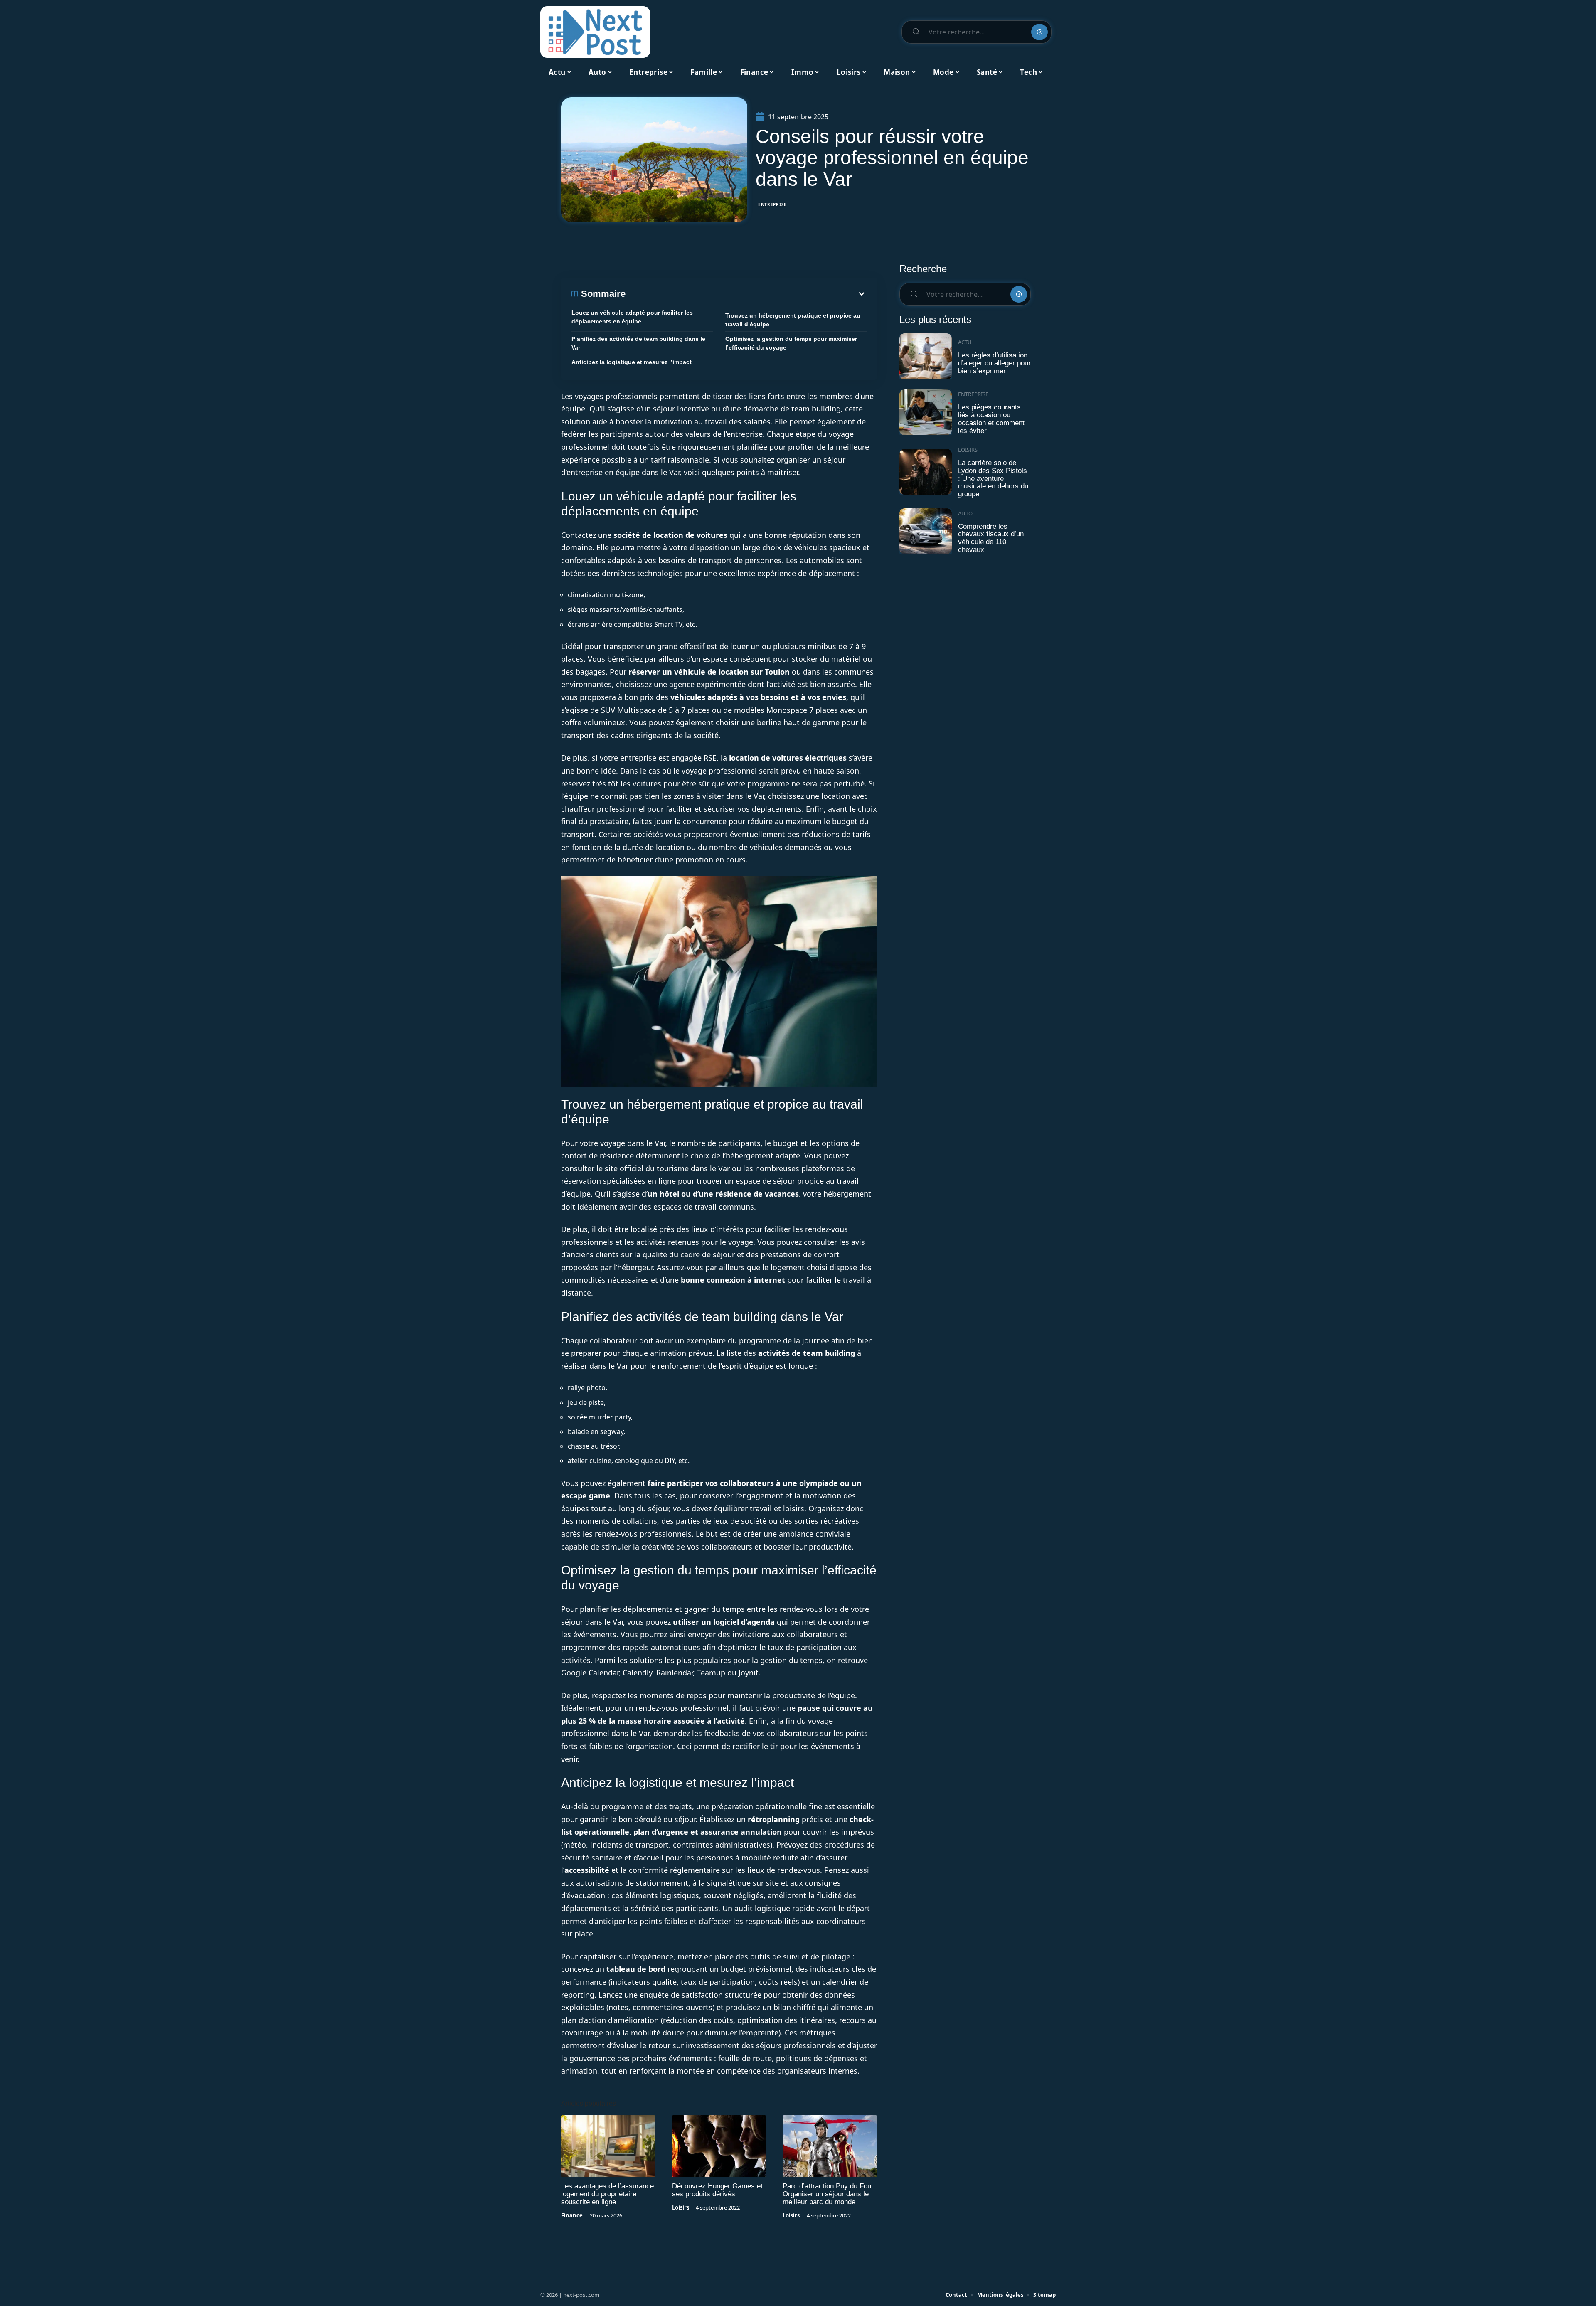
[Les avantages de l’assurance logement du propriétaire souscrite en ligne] (608, 2146)
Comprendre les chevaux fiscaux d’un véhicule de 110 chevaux (991, 538)
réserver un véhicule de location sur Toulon (709, 672)
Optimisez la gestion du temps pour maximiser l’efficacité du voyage (791, 343)
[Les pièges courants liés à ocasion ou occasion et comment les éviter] (926, 413)
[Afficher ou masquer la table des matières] (746, 294)
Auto (965, 513)
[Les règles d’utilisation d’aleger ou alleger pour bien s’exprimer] (926, 356)
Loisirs (681, 2207)
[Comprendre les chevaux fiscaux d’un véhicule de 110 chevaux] (926, 531)
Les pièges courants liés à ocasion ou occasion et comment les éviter (991, 419)
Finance (572, 2215)
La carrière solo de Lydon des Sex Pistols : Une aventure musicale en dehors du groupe (993, 478)
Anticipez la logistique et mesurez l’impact (632, 362)
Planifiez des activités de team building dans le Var (638, 343)
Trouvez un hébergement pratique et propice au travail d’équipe (793, 320)
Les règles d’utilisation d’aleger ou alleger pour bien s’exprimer (994, 363)
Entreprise (772, 204)
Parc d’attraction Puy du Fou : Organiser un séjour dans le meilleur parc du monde (829, 2194)
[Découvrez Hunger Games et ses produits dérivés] (719, 2146)
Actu (965, 342)
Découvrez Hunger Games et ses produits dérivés (717, 2190)
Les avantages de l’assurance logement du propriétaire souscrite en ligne (607, 2194)
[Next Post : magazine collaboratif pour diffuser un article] (595, 32)
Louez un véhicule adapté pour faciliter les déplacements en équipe (632, 317)
